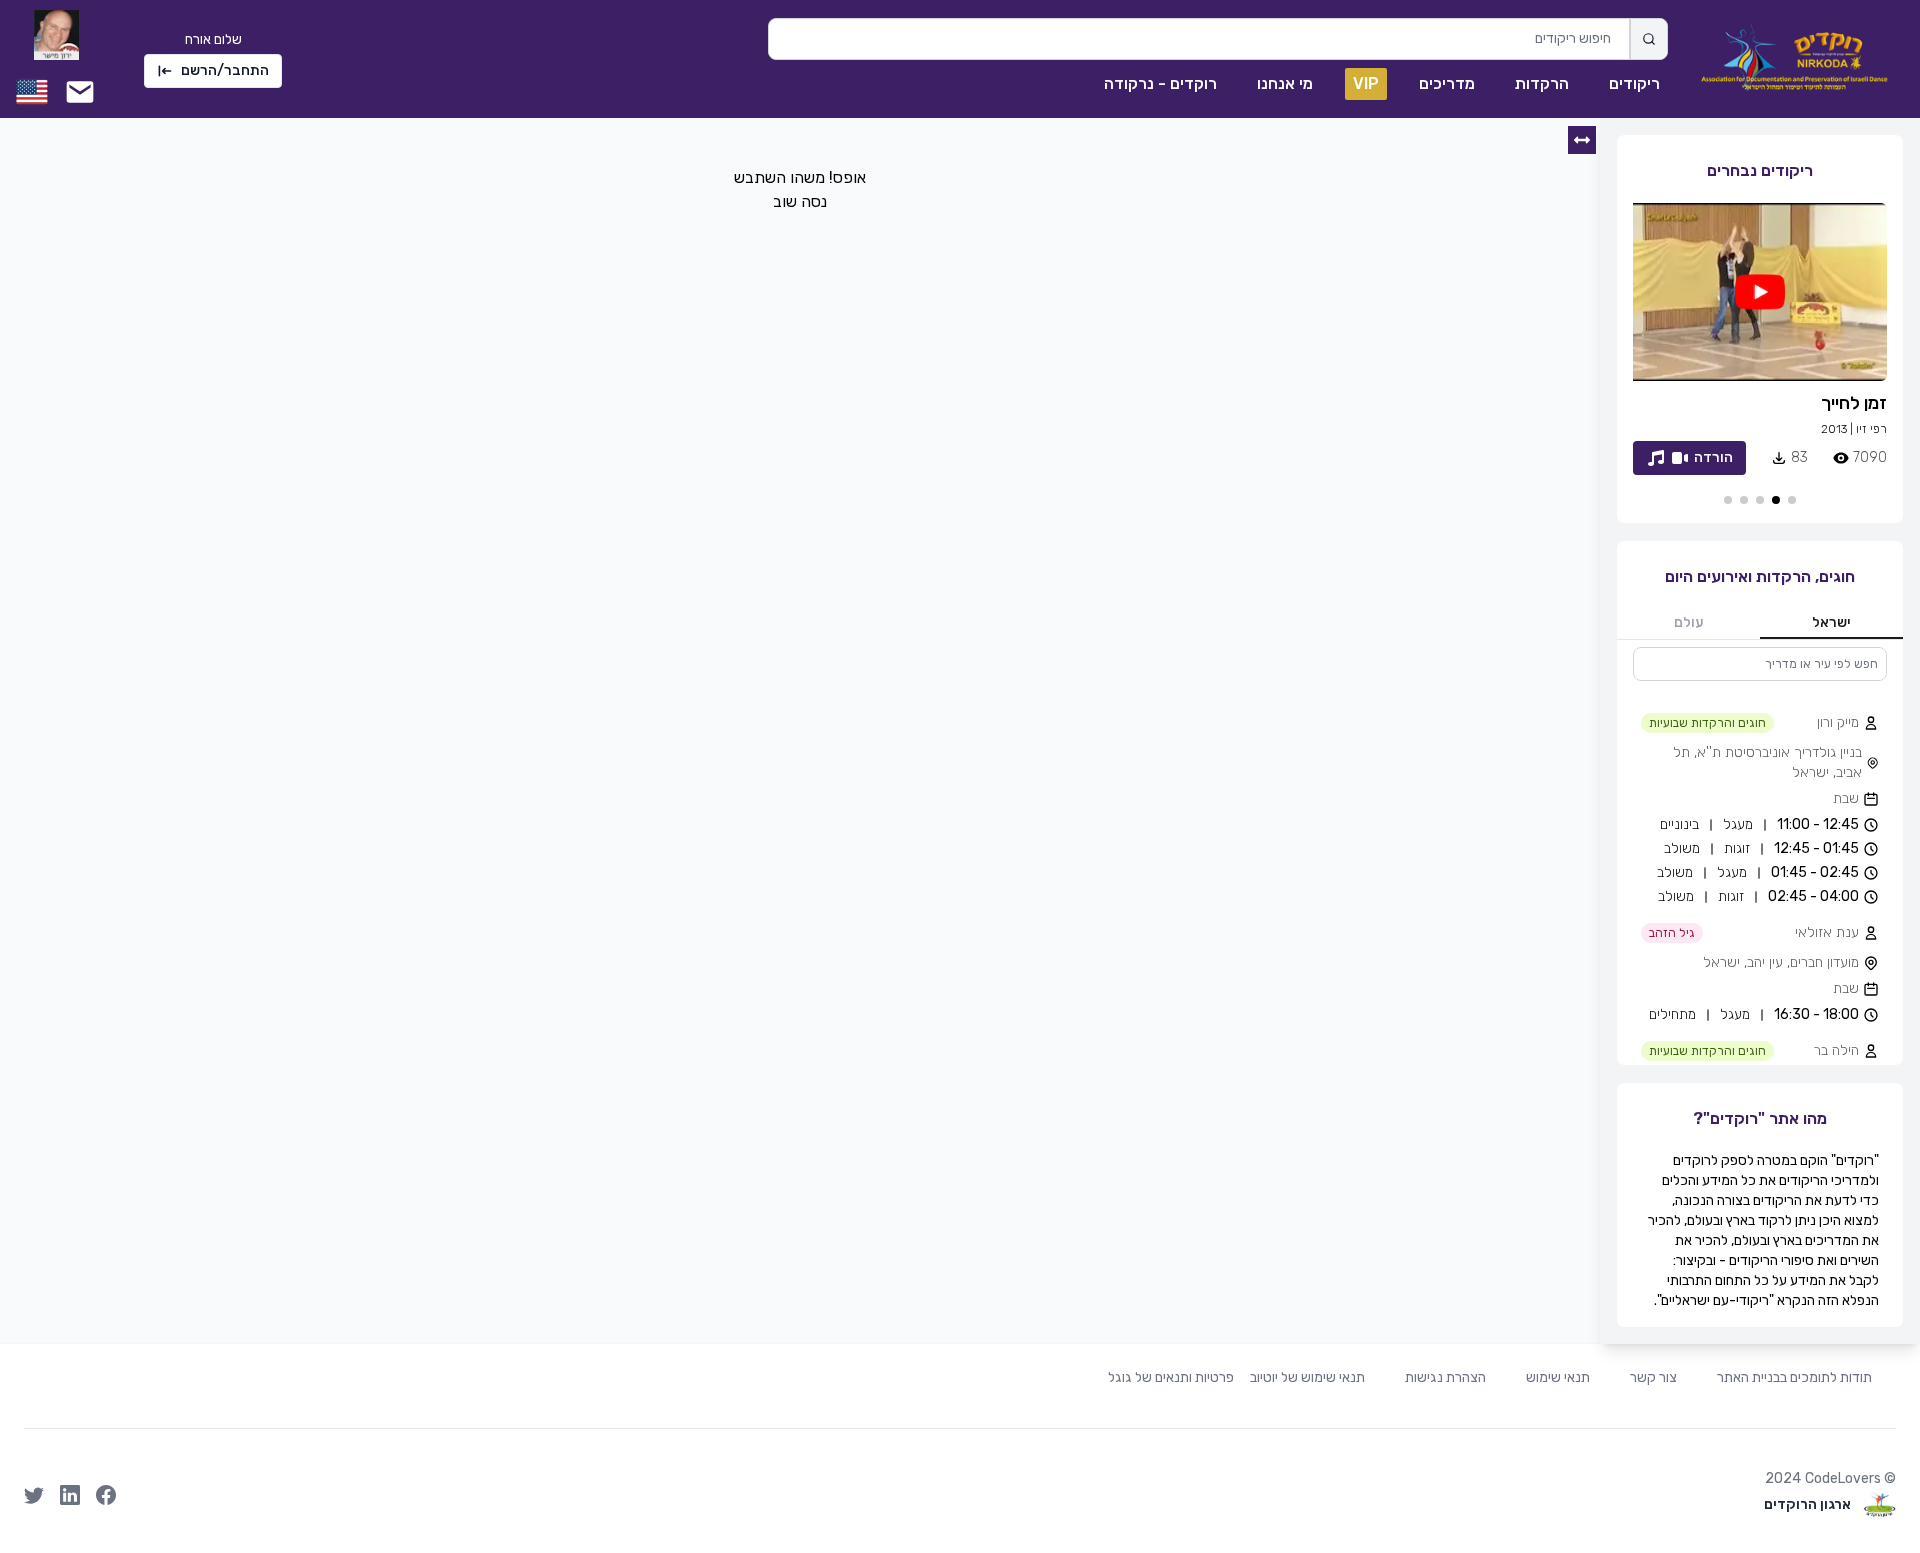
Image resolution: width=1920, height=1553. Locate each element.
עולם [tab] (1689, 622)
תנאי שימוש (1558, 1377)
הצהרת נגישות (1445, 1377)
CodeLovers (1843, 1478)
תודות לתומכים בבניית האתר (1794, 1377)
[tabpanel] (1760, 856)
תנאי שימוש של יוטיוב (1307, 1377)
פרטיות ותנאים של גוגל (1171, 1377)
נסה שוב (800, 201)
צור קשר (1653, 1377)
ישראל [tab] (1831, 622)
